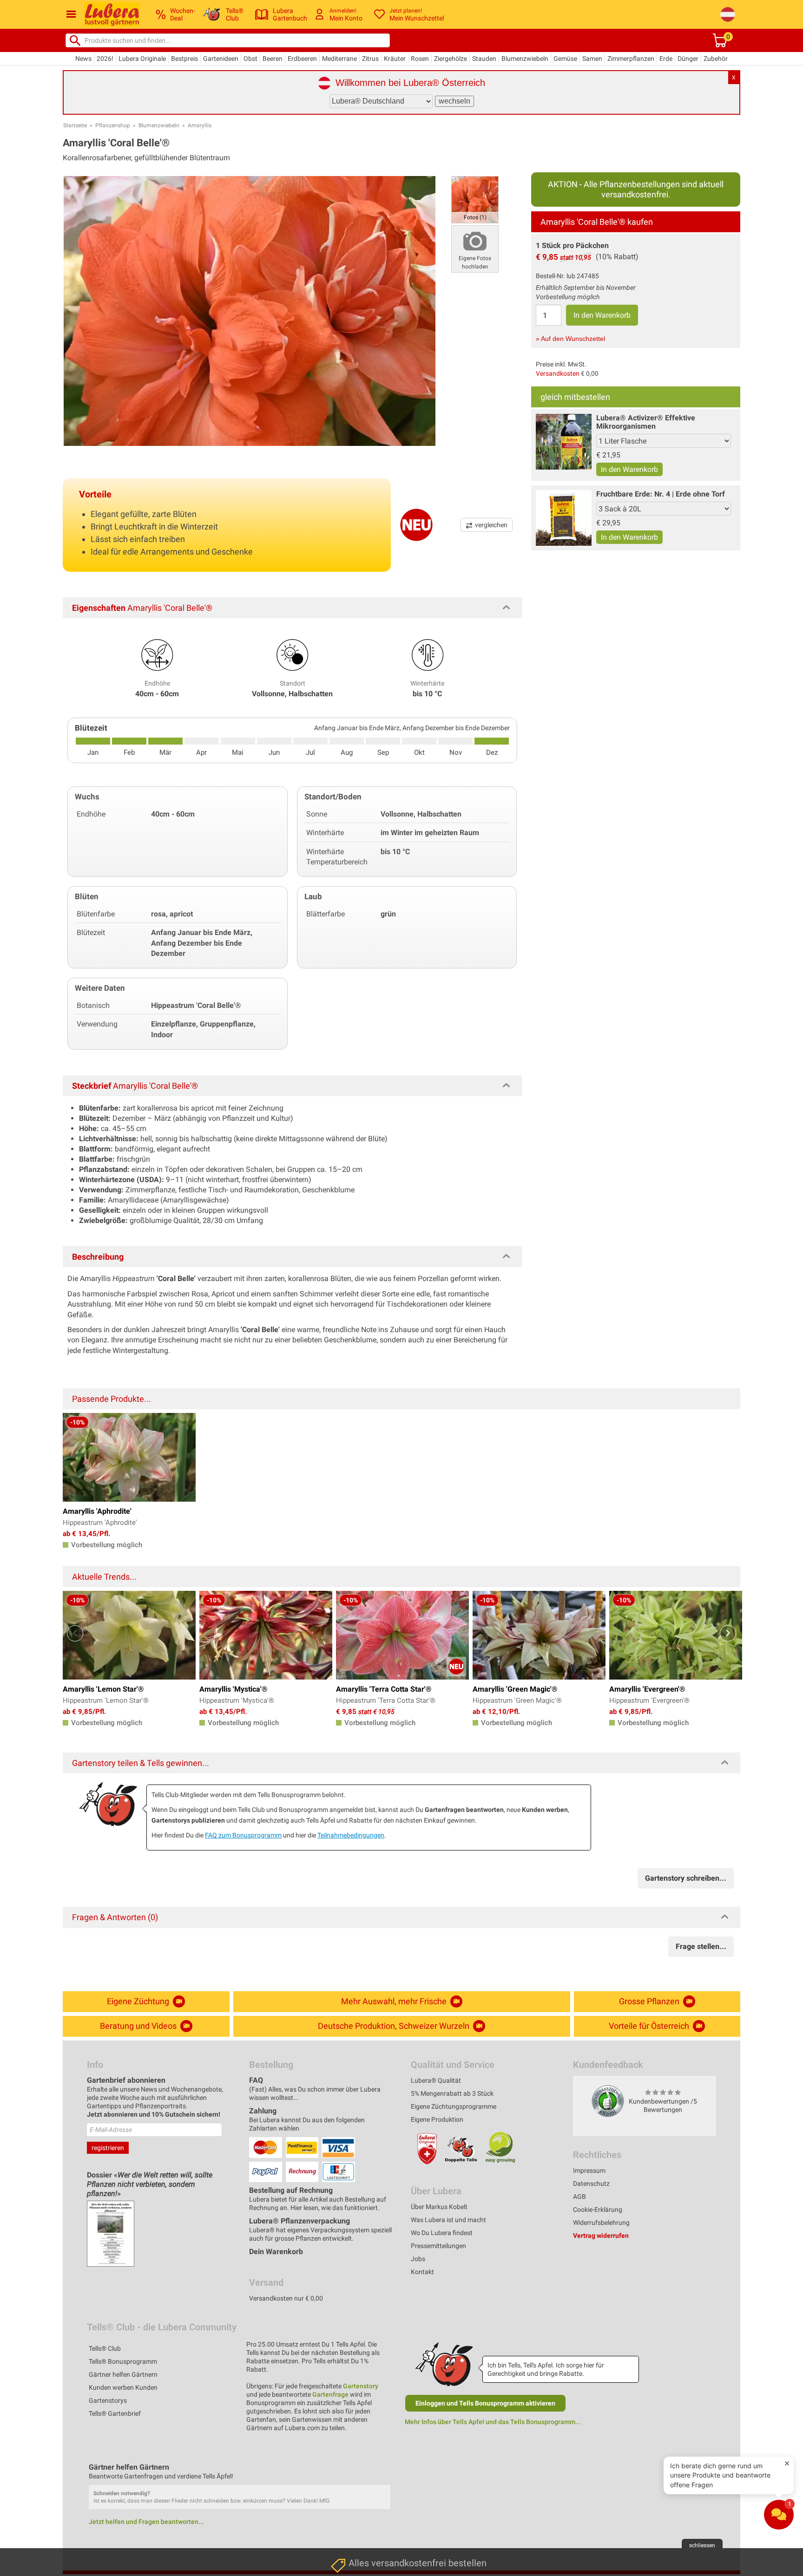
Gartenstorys (108, 2400)
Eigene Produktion (437, 2119)
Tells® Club (105, 2348)
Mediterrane (339, 59)
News (83, 59)
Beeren (273, 59)
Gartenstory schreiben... (686, 1878)
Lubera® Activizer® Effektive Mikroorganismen (646, 422)
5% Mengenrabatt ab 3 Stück (452, 2093)
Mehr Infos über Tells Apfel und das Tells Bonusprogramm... (493, 2422)
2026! (105, 59)
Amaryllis (200, 125)
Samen (592, 59)
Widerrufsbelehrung (601, 2223)
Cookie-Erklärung (598, 2210)
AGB (579, 2197)
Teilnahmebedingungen (351, 1835)
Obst (250, 59)
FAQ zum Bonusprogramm (243, 1835)
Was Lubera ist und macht (448, 2220)
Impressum (589, 2171)
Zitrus (370, 59)
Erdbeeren (302, 59)
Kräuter (395, 59)
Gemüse (565, 59)
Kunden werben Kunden (123, 2387)
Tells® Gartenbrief (115, 2413)
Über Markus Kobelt (439, 2207)
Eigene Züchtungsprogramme (454, 2106)
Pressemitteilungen (438, 2246)
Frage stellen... (701, 1946)
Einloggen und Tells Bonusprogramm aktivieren (485, 2403)
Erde (666, 59)
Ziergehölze (451, 59)
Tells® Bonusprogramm (123, 2361)
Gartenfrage (330, 2394)
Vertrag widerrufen (601, 2236)
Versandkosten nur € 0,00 (286, 2298)
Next (728, 1633)
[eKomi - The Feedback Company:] (608, 2100)
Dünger (688, 59)
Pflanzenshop (113, 125)
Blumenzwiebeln (525, 59)
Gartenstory (361, 2386)
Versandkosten (558, 373)
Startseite (75, 125)
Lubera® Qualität (436, 2080)
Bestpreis (184, 59)
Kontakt (422, 2272)
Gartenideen (221, 59)
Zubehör (716, 59)
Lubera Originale (142, 59)
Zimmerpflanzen (631, 59)
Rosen (420, 59)
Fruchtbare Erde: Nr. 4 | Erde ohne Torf (661, 494)
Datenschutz (591, 2184)
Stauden (484, 59)
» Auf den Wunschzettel (570, 339)
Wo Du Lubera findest (442, 2233)
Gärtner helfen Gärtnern (123, 2374)
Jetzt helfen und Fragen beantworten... (146, 2522)
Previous (75, 1633)
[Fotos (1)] (475, 199)
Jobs (418, 2259)
